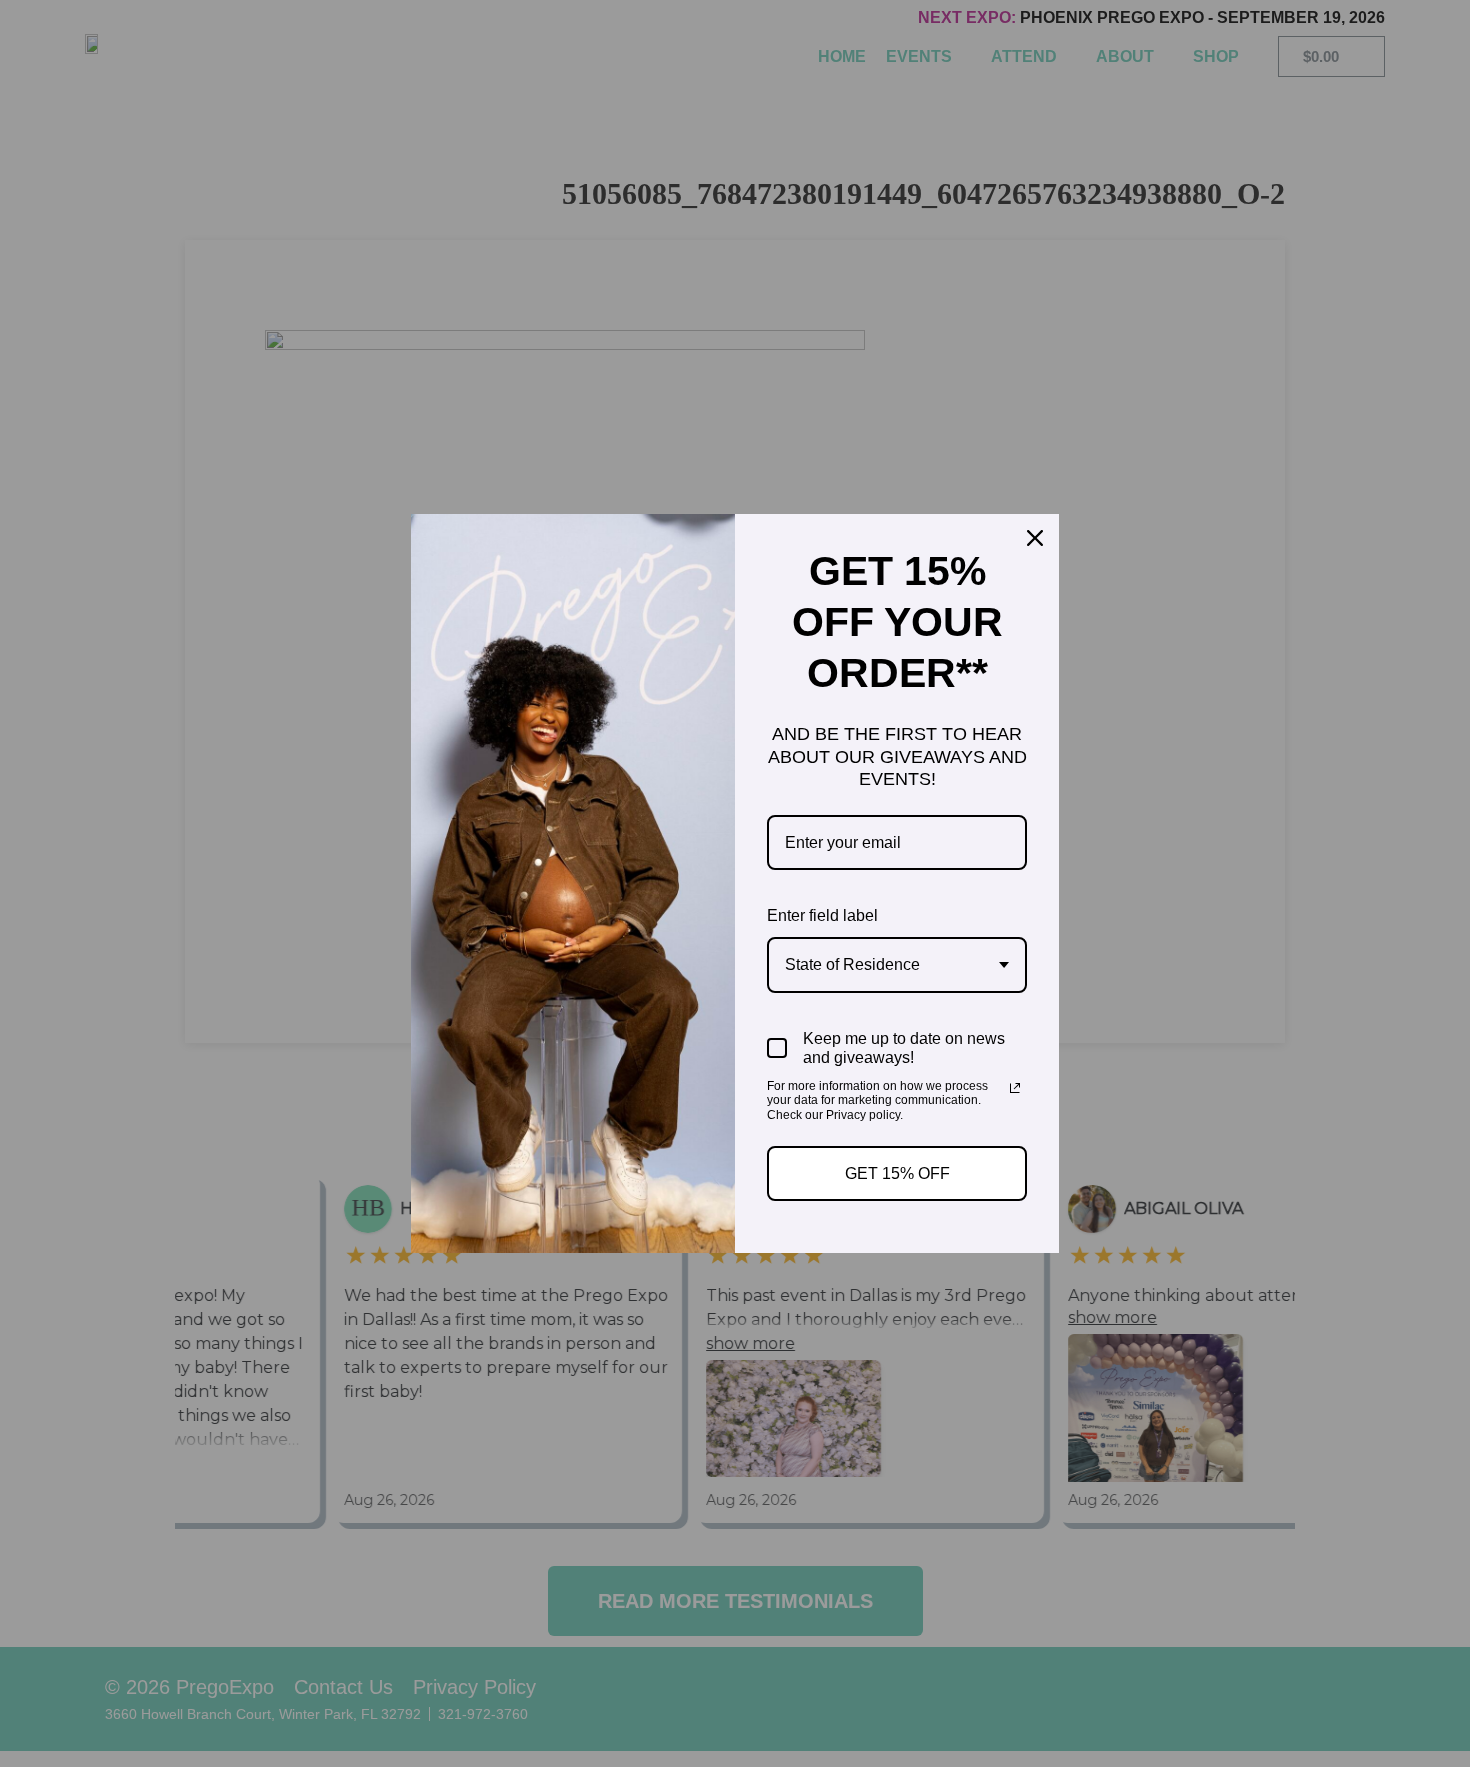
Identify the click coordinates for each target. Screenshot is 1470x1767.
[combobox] (897, 964)
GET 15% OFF (897, 1173)
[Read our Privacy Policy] (1015, 1088)
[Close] (1035, 538)
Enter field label (822, 915)
